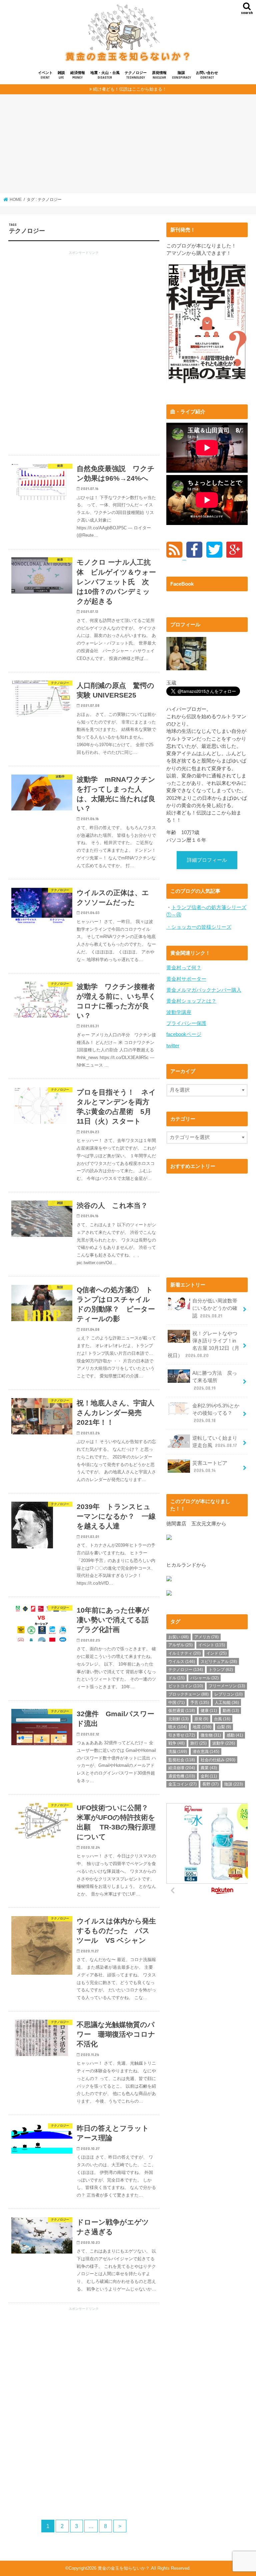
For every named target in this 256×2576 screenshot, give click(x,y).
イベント (45, 75)
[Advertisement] (128, 146)
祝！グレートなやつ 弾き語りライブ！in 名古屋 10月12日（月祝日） (205, 1345)
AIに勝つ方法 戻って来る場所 (215, 1380)
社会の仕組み (218, 1760)
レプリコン (228, 1694)
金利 (209, 1776)
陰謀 (181, 75)
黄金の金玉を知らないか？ (124, 2568)
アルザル (180, 1645)
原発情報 (159, 75)
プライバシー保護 (186, 1023)
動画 (231, 1711)
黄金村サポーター (186, 979)
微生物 (211, 1735)
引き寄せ (182, 1735)
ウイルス (182, 1662)
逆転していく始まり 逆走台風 (217, 1442)
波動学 (224, 1743)
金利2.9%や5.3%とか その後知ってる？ (218, 1413)
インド (216, 1653)
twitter (173, 1046)
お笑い (178, 1637)
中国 (176, 1703)
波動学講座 (179, 1012)
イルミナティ (184, 1653)
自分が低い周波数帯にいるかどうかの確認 (215, 1308)
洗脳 (178, 1752)
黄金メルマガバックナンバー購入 (204, 990)
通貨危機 (182, 1776)
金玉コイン (182, 1784)
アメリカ (206, 1637)
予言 (200, 1703)
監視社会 (182, 1760)
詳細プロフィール (207, 860)
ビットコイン (186, 1686)
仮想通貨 (182, 1711)
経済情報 (78, 75)
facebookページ (184, 1034)
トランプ (221, 1670)
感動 (235, 1735)
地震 (202, 1727)
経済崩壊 (182, 1768)
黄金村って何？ (184, 968)
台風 (222, 1719)
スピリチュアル (219, 1662)
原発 (201, 1719)
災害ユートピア (210, 1467)
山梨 (224, 1727)
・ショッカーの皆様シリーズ (199, 927)
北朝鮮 (178, 1719)
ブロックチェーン (188, 1694)
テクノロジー (136, 75)
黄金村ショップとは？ (191, 1001)
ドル (176, 1678)
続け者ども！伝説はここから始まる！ (130, 89)
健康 (209, 1711)
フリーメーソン (227, 1686)
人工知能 (227, 1703)
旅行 (198, 1743)
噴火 (178, 1727)
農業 (209, 1768)
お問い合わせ (207, 75)
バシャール (204, 1678)
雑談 (61, 75)
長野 (210, 1784)
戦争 (176, 1743)
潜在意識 (206, 1752)
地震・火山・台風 (105, 75)
